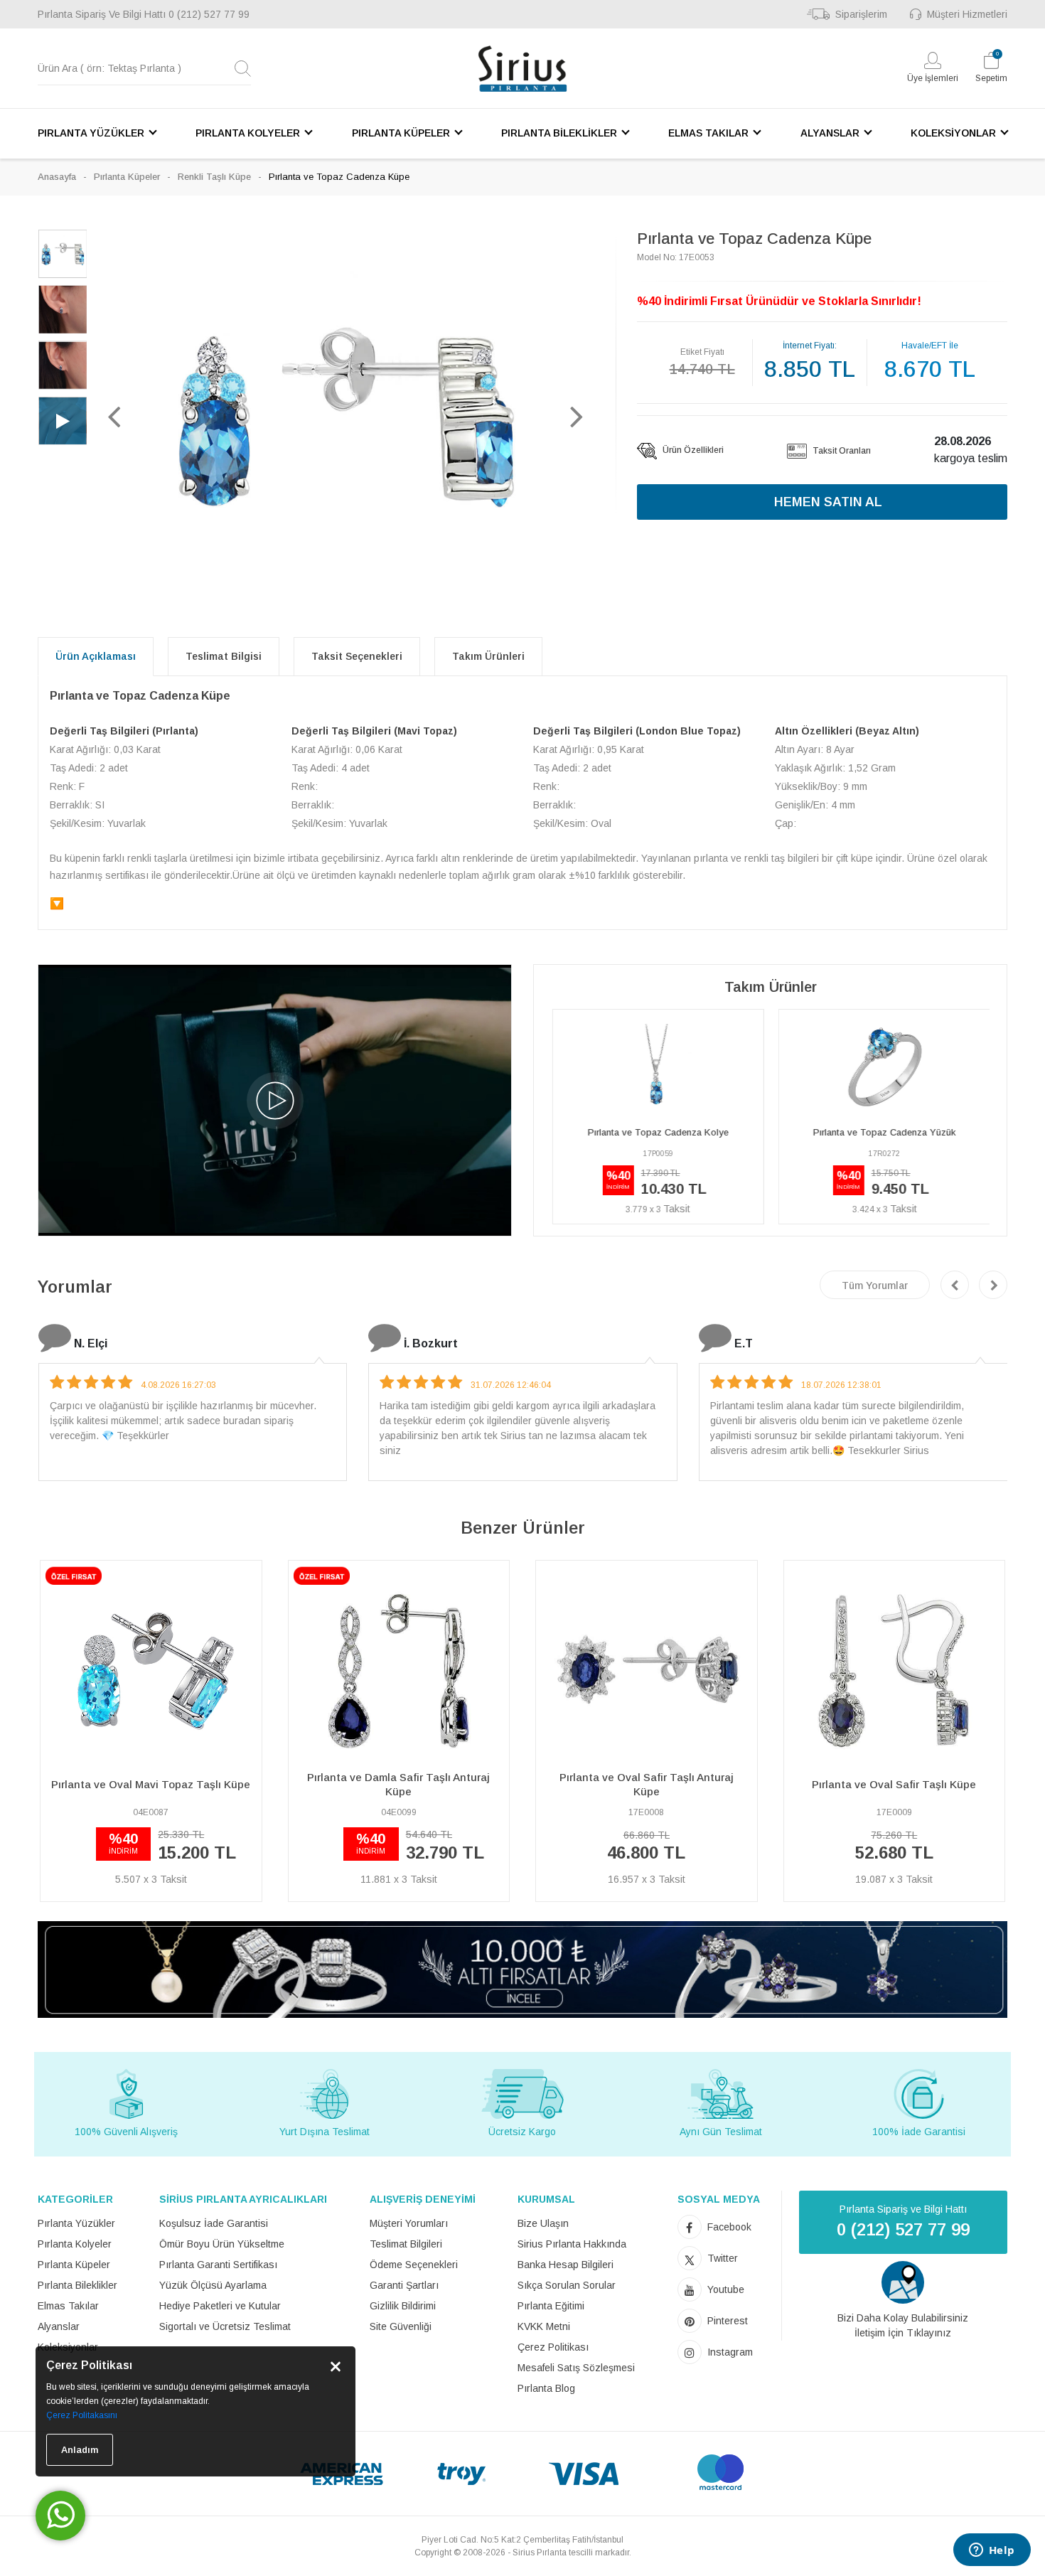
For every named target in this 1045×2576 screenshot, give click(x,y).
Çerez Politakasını (82, 2415)
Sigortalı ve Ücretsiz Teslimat (225, 2326)
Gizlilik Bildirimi (403, 2306)
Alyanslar (59, 2326)
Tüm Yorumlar (875, 1286)
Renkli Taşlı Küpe (214, 177)
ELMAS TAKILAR (708, 133)
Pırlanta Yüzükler (76, 2223)
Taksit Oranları (841, 451)
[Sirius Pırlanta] (522, 69)
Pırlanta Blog (546, 2388)
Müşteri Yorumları (409, 2223)
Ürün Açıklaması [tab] (96, 656)
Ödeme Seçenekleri (414, 2265)
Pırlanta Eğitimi (551, 2306)
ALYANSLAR (830, 133)
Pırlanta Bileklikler (77, 2285)
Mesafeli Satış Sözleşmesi (576, 2368)
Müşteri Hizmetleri (967, 14)
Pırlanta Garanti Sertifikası (218, 2265)
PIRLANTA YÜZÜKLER (91, 133)
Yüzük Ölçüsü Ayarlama (213, 2285)
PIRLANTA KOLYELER (248, 133)
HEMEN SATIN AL (828, 502)
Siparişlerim (861, 14)
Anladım (80, 2450)
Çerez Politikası (553, 2347)
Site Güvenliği (401, 2326)
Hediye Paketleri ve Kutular (220, 2306)
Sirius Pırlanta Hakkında (572, 2244)
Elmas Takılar (68, 2306)
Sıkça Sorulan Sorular (567, 2285)
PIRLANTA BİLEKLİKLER (559, 133)
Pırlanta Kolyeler (75, 2244)
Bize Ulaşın (543, 2223)
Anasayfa (57, 177)
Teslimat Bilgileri (406, 2244)
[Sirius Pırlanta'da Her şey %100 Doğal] (522, 1968)
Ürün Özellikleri (692, 450)
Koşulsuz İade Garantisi (214, 2223)
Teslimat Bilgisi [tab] (224, 656)
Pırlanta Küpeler (127, 177)
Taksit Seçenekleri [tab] (357, 656)
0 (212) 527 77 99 (209, 14)
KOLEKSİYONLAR (953, 133)
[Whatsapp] (60, 2516)
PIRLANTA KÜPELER (401, 133)
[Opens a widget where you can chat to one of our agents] (992, 2551)
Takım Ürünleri (488, 656)
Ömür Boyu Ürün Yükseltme (222, 2244)
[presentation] (955, 1285)
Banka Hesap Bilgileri (566, 2265)
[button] (114, 416)
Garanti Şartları (404, 2285)
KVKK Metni (544, 2326)
